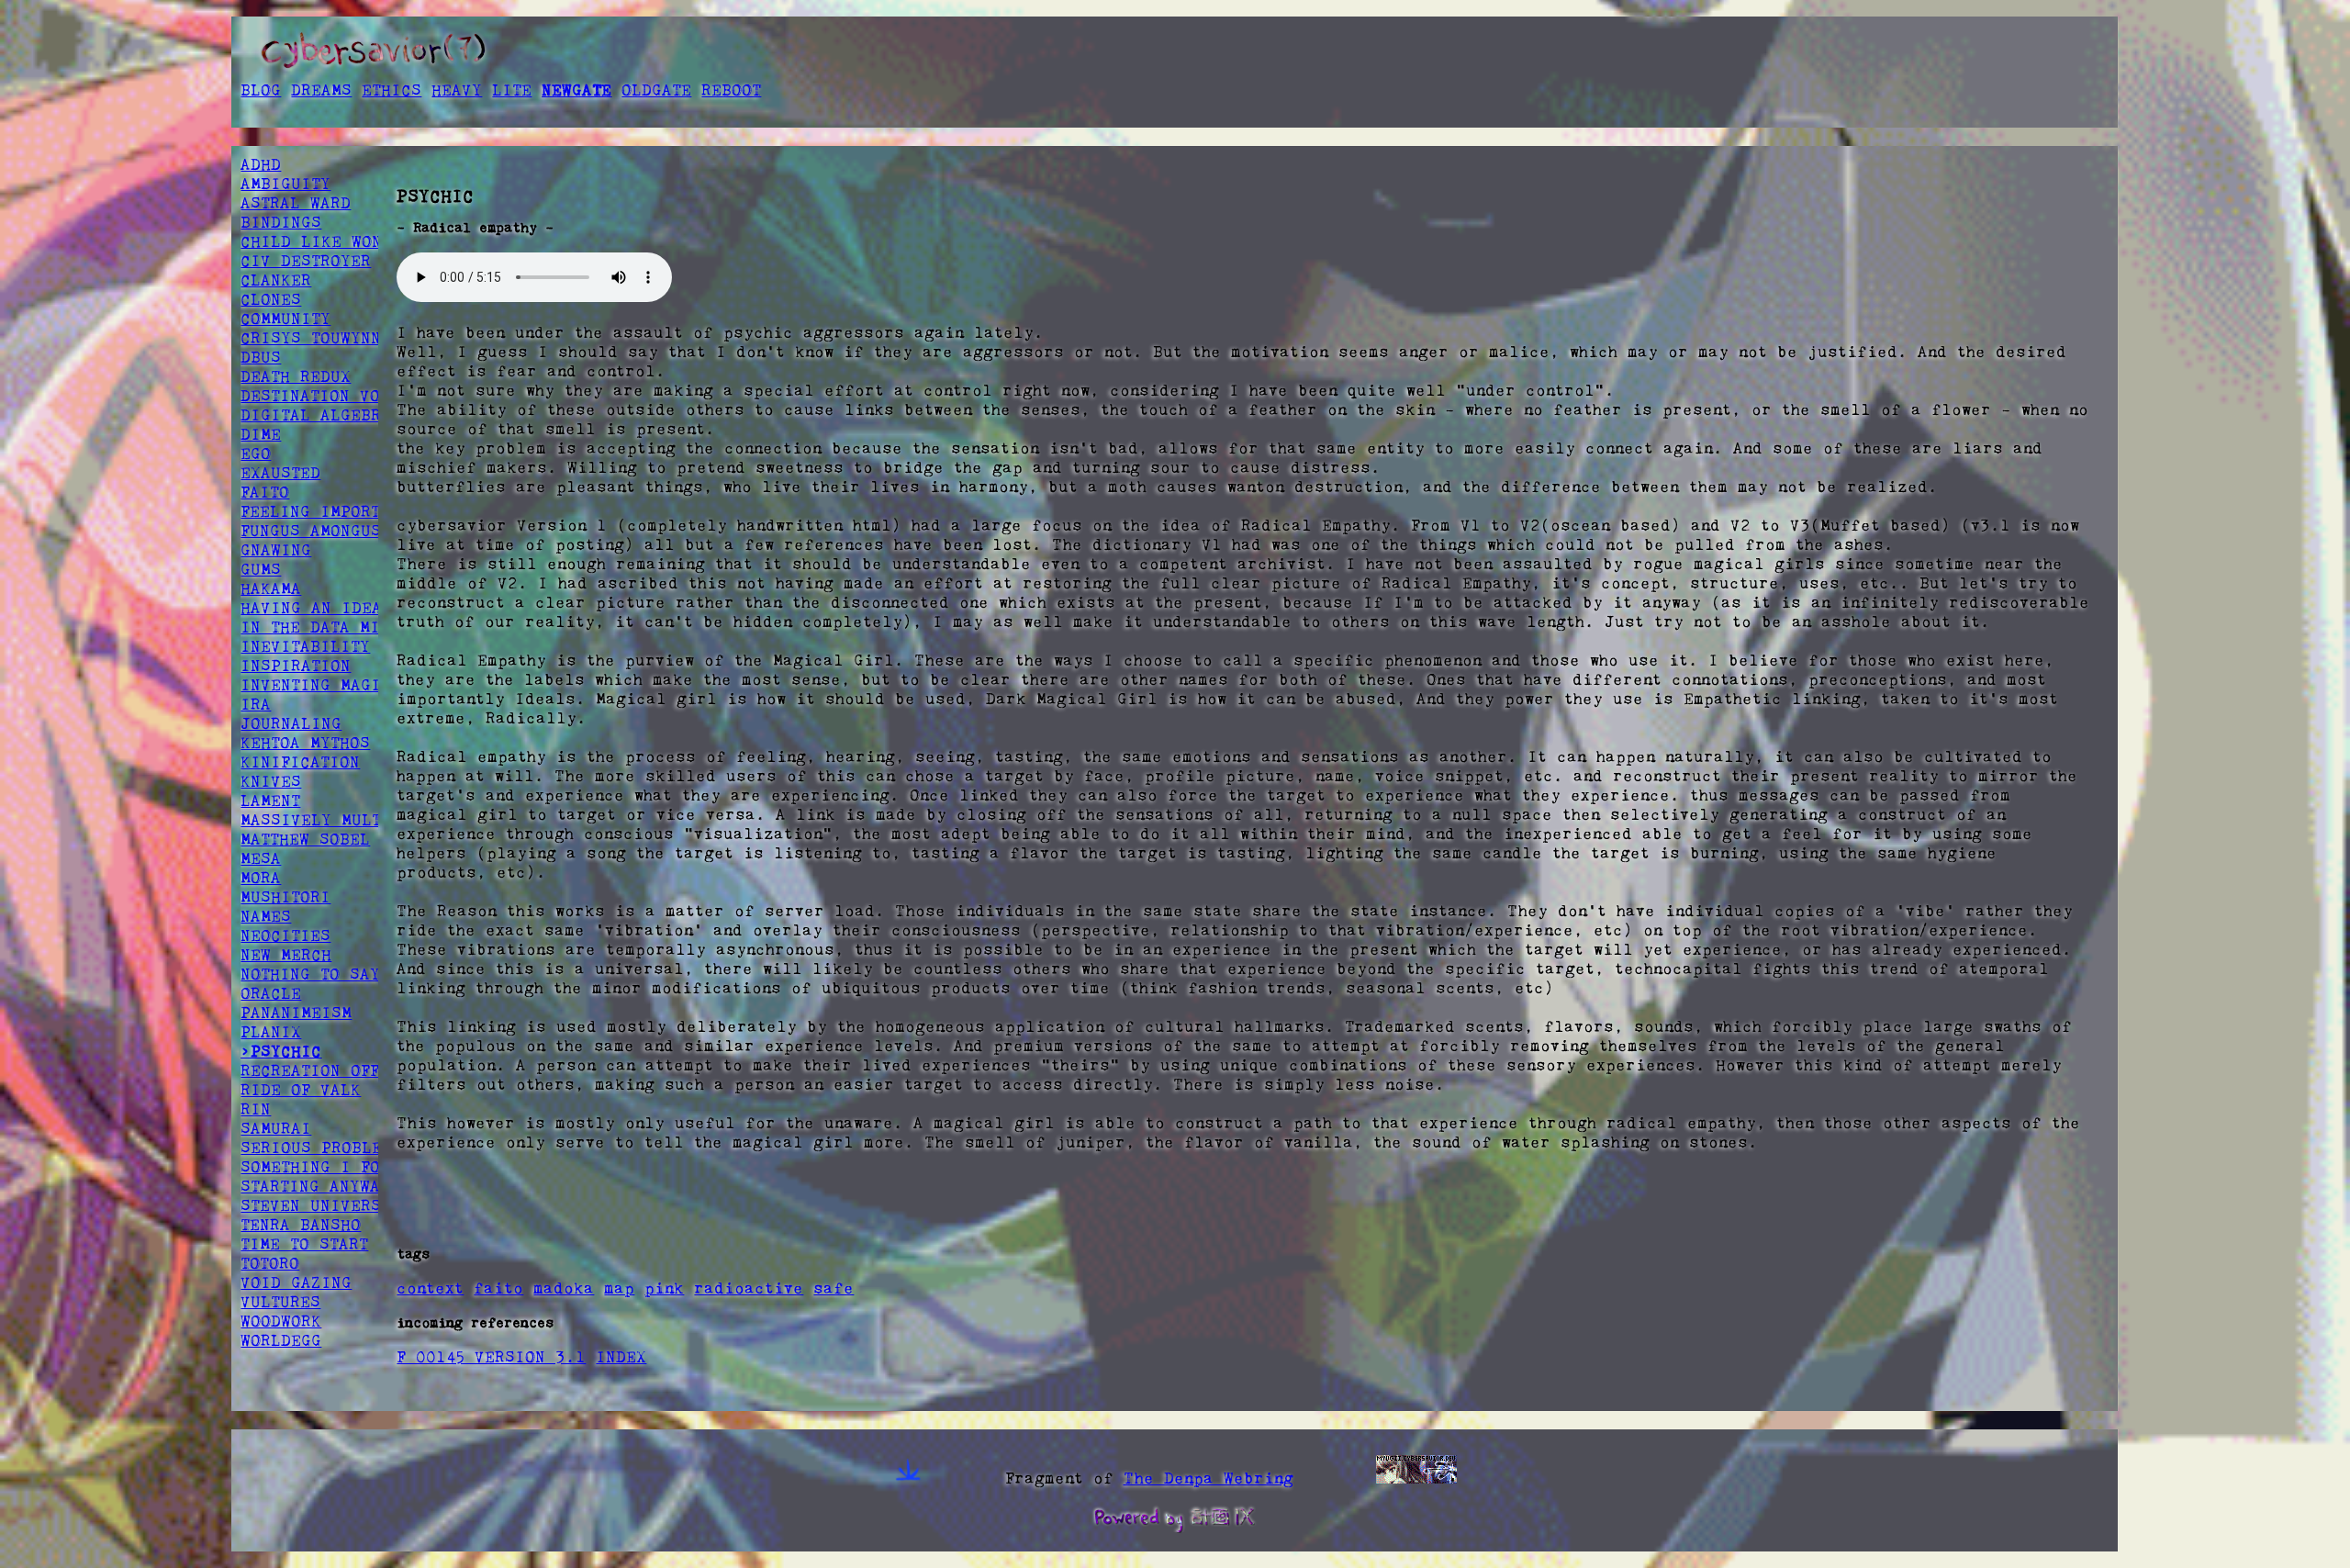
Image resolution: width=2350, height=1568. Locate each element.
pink (664, 1288)
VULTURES (280, 1302)
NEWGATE (576, 90)
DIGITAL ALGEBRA (316, 415)
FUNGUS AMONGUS (311, 531)
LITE (512, 90)
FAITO (265, 492)
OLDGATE (656, 90)
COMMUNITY (285, 319)
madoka (564, 1288)
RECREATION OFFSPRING (340, 1070)
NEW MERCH (286, 955)
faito (498, 1288)
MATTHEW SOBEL (305, 839)
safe (834, 1288)
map (619, 1288)
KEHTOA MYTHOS (305, 743)
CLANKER (276, 280)
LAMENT (270, 801)
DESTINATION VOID (320, 396)
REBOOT (731, 90)
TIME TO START (304, 1244)
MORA (261, 878)
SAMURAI (276, 1128)
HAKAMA (271, 588)
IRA (256, 704)
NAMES (266, 916)
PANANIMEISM (296, 1013)
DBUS (261, 357)
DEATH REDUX (296, 376)
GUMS (261, 569)
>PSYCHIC (281, 1051)
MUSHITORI (285, 897)
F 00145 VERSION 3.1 (491, 1357)
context (430, 1288)
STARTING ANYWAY (315, 1186)
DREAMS (321, 90)
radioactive (749, 1288)
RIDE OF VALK (301, 1090)
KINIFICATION (300, 762)
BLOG (261, 90)
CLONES (271, 299)
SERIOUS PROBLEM (316, 1148)
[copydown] (908, 1478)
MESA (261, 858)
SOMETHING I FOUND (325, 1167)
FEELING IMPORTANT (325, 511)
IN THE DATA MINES (325, 627)
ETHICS (392, 90)
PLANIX (271, 1032)
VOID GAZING (296, 1282)
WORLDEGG (281, 1340)
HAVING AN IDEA (311, 608)
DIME (261, 434)
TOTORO (270, 1263)
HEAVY (457, 90)
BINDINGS (281, 222)
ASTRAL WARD (296, 203)
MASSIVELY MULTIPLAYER (346, 820)
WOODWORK (281, 1321)
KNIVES (271, 781)
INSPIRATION (296, 666)
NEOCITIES (285, 935)
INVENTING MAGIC (316, 685)
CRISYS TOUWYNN (311, 338)
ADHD (261, 164)
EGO (256, 454)
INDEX (621, 1357)
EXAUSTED (280, 473)
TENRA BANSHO (301, 1225)
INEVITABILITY (305, 646)
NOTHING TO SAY (310, 974)
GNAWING (276, 550)
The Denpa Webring (1209, 1478)
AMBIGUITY (285, 184)
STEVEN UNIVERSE (316, 1205)
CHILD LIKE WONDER (326, 241)
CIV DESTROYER (306, 261)
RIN (256, 1109)
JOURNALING (291, 723)
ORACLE (271, 993)
